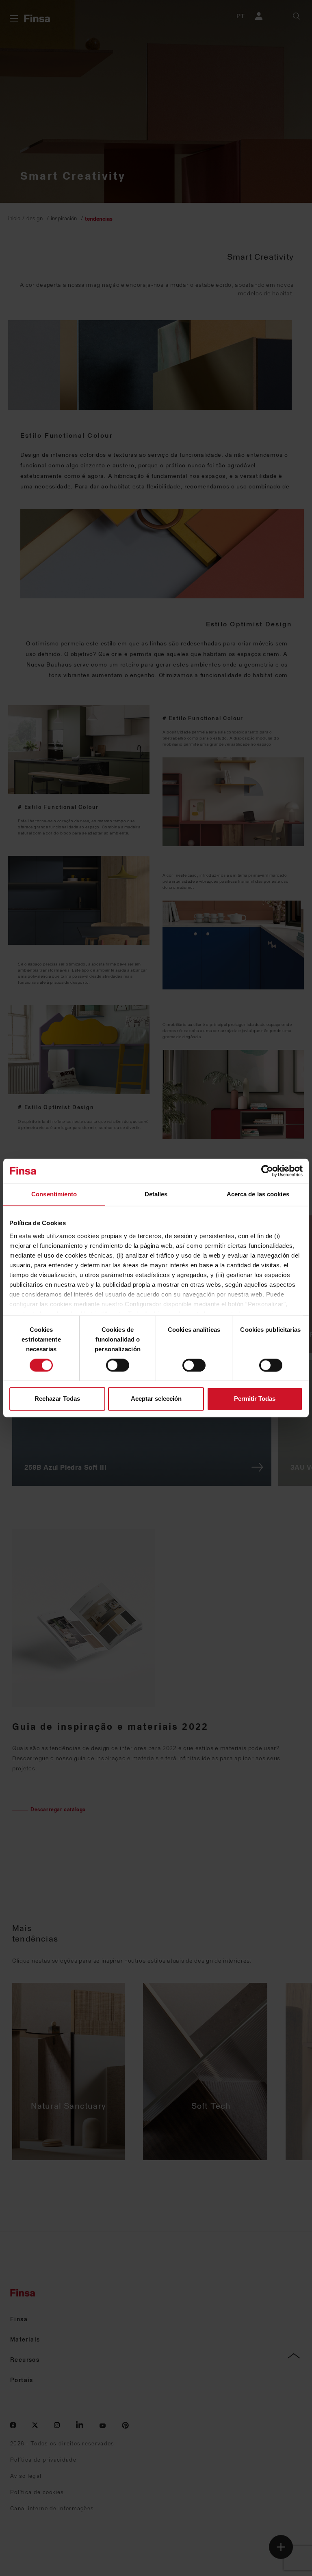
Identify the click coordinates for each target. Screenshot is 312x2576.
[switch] (118, 1365)
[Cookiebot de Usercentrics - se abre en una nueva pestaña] (267, 1171)
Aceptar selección (156, 1399)
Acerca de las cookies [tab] (258, 1194)
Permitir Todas (255, 1399)
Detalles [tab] (156, 1194)
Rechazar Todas (57, 1399)
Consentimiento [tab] (54, 1194)
